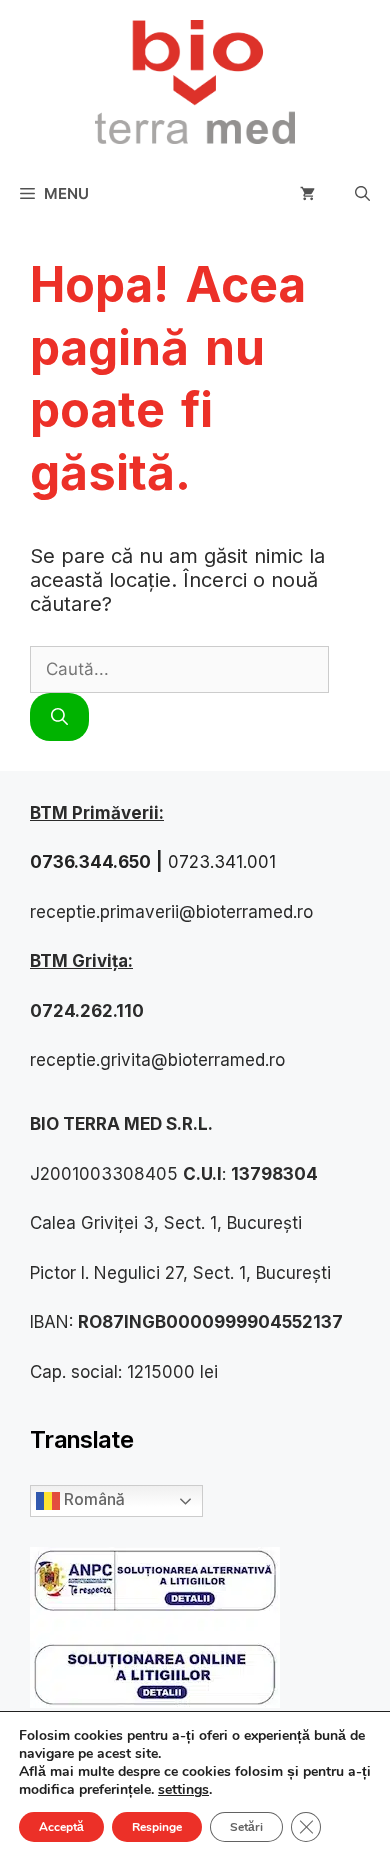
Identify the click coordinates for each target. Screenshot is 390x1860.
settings (183, 1790)
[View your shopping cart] (307, 194)
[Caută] (59, 717)
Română (92, 1500)
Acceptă (61, 1827)
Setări (246, 1827)
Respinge (157, 1827)
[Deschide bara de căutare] (362, 194)
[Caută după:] (179, 668)
